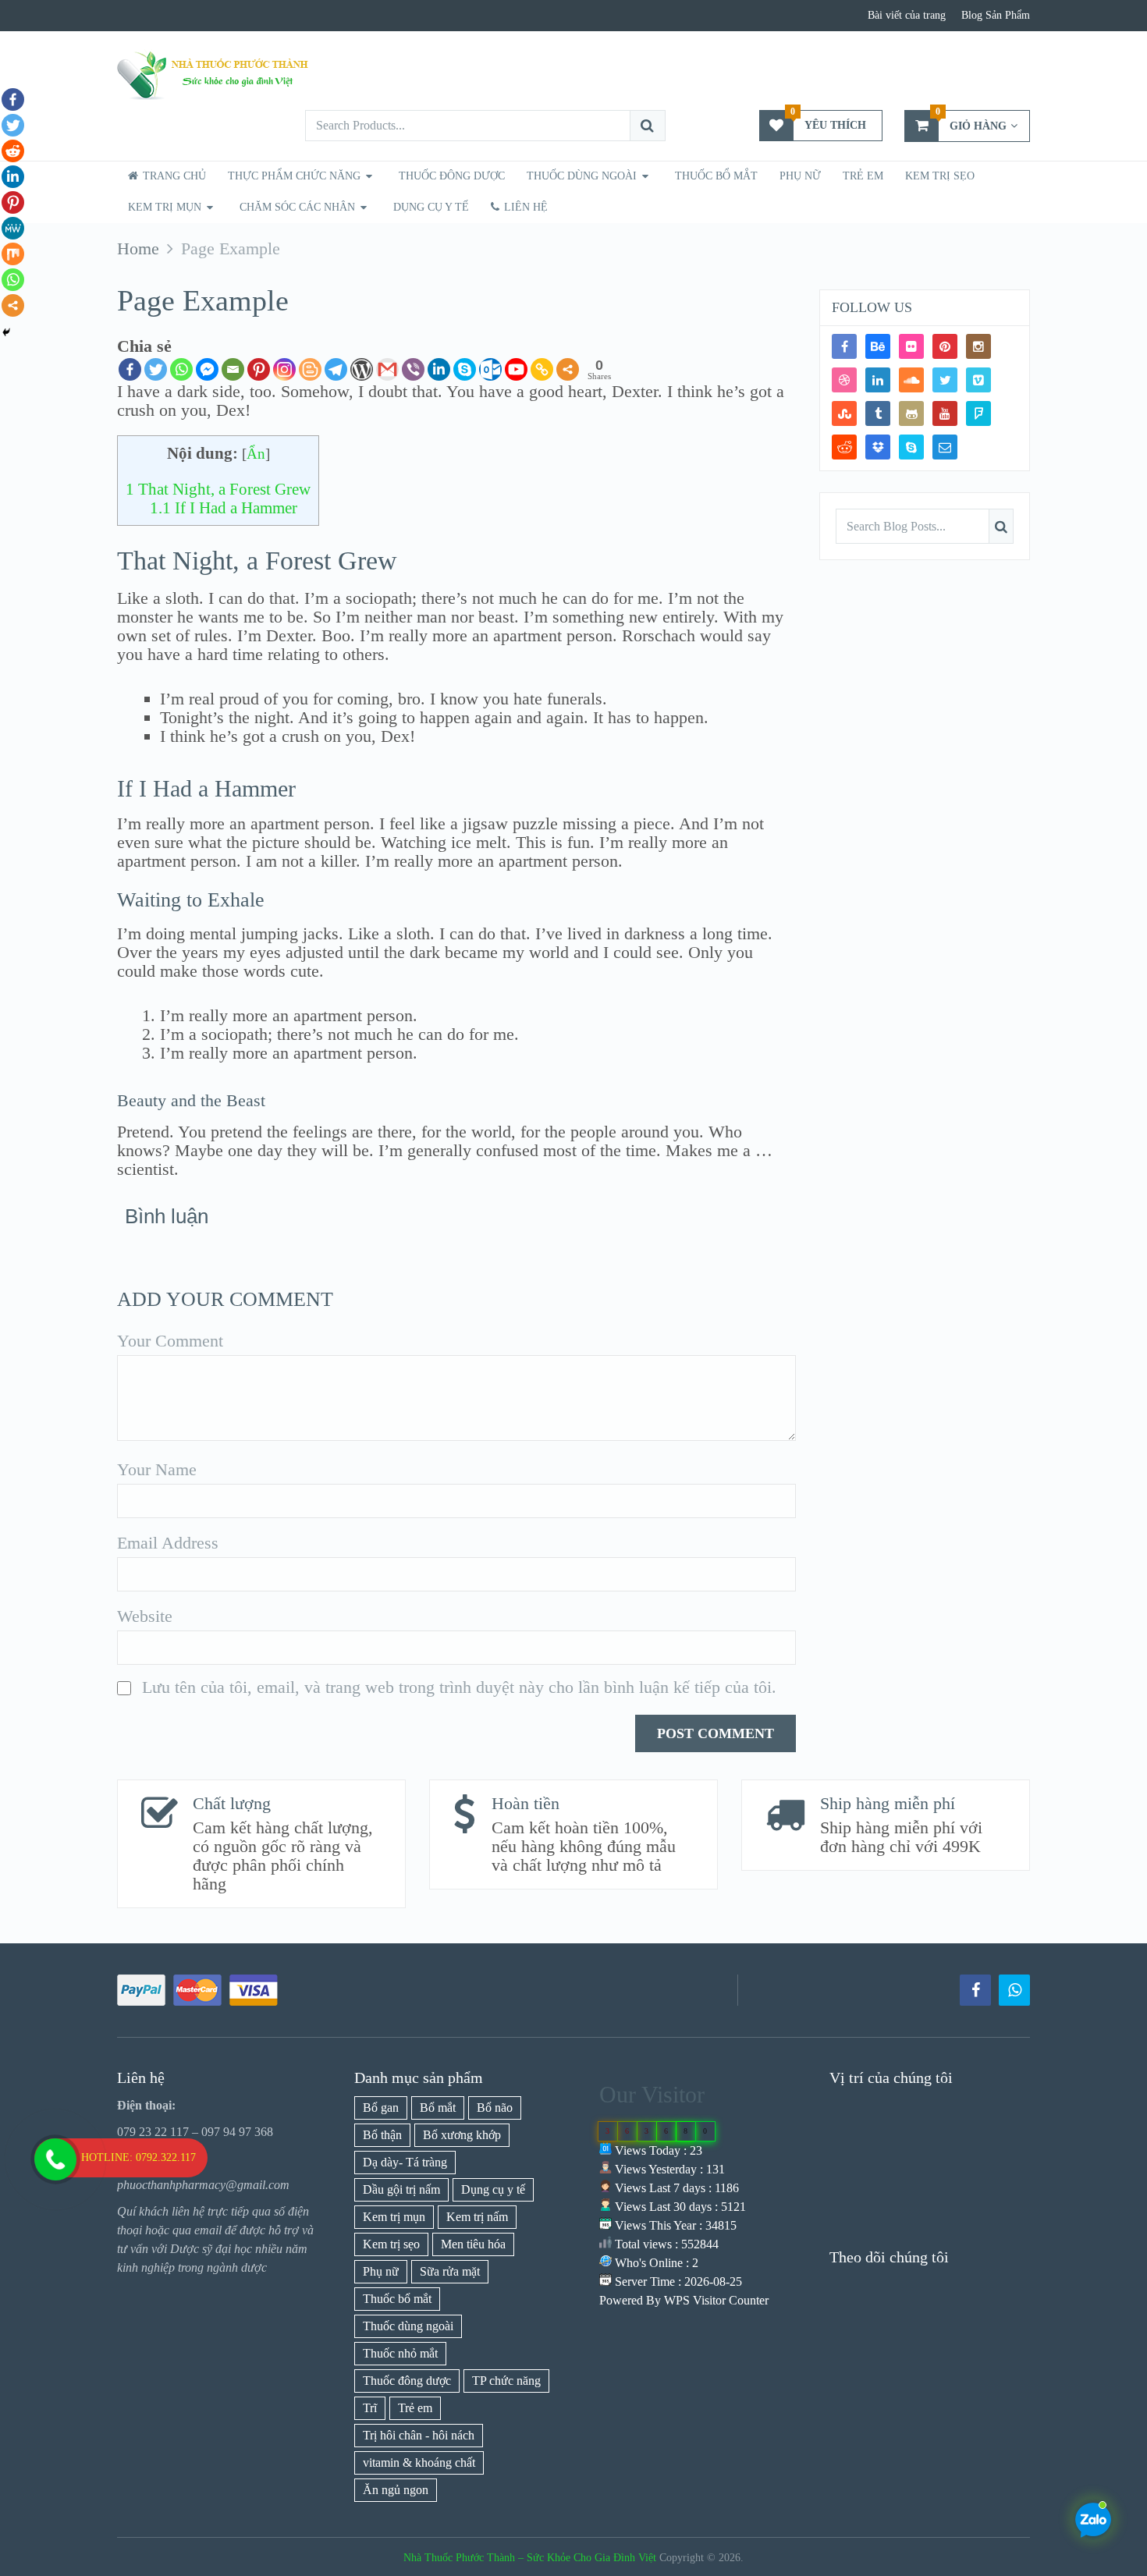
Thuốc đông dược (407, 2381)
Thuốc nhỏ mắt (400, 2353)
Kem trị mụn (165, 207)
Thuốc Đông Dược (452, 176)
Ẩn (256, 454)
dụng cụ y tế (431, 207)
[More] (568, 369)
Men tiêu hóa (473, 2244)
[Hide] (6, 332)
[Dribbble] (844, 380)
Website (145, 1616)
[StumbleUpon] (844, 413)
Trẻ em (415, 2408)
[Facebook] (130, 369)
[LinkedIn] (878, 380)
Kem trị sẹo (940, 176)
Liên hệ (524, 207)
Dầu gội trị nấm (401, 2189)
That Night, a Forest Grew (218, 489)
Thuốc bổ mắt (716, 176)
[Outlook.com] (490, 369)
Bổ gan (381, 2108)
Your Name (157, 1470)
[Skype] (465, 369)
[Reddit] (13, 151)
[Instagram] (978, 346)
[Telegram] (336, 369)
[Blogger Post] (310, 369)
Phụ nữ (800, 176)
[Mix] (13, 254)
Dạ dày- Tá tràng (405, 2162)
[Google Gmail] (387, 369)
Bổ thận (382, 2135)
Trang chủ (173, 176)
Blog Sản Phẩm (996, 15)
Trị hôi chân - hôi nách (419, 2435)
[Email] (233, 369)
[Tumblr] (878, 413)
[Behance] (878, 346)
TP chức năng (506, 2381)
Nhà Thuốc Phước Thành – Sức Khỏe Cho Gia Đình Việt (530, 2558)
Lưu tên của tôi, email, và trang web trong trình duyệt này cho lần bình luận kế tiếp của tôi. (459, 1687)
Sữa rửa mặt (450, 2271)
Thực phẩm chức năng (294, 176)
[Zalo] (1014, 1990)
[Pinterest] (259, 369)
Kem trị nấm (477, 2217)
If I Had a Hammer (224, 508)
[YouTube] (945, 413)
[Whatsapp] (181, 369)
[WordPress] (362, 369)
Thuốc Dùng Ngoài (582, 176)
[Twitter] (156, 369)
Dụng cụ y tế (493, 2189)
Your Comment (170, 1341)
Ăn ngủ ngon (396, 2490)
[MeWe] (13, 228)
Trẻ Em (863, 176)
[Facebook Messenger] (207, 369)
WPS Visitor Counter (716, 2300)
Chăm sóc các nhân (297, 207)
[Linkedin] (439, 369)
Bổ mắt (438, 2108)
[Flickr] (911, 346)
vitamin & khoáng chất (419, 2462)
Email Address (168, 1543)
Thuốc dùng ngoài (408, 2326)
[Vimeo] (978, 380)
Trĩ (370, 2408)
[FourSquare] (978, 413)
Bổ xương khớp (462, 2135)
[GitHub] (911, 413)
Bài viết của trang (907, 15)
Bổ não (495, 2108)
